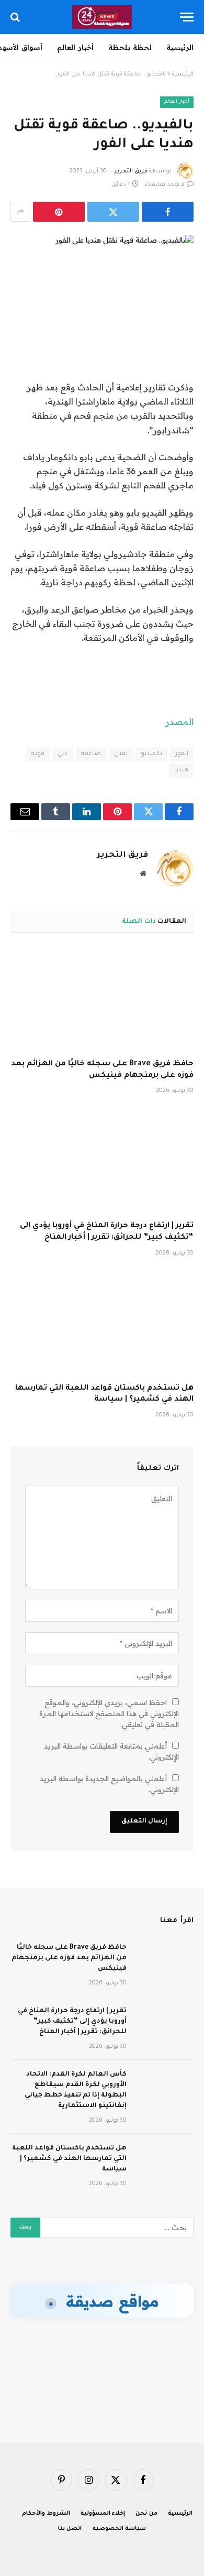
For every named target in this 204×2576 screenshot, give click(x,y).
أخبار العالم (75, 47)
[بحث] (16, 17)
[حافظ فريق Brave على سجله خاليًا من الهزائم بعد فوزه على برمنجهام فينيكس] (102, 999)
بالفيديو (151, 754)
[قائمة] (187, 17)
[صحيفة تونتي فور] (102, 17)
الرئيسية (180, 47)
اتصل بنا (70, 2529)
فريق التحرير (131, 171)
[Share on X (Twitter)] (113, 212)
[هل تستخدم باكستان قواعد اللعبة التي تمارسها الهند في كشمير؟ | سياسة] (102, 1323)
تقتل (121, 754)
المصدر (179, 722)
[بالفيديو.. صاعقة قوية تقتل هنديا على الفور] (102, 279)
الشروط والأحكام (46, 2514)
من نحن (146, 2514)
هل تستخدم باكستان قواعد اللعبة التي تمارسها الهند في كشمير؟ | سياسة (69, 2159)
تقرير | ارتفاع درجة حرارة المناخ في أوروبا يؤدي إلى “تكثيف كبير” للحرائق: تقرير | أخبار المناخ (72, 2022)
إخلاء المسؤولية (103, 2514)
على (63, 754)
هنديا (181, 771)
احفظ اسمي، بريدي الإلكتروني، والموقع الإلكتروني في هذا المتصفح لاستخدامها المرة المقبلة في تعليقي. (109, 1713)
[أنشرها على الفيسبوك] (168, 212)
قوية (38, 754)
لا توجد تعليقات (165, 185)
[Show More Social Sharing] (20, 212)
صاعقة (91, 754)
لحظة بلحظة (130, 47)
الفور (182, 754)
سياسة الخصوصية (120, 2529)
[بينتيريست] (59, 212)
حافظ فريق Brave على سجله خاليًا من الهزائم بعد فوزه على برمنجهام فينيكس (69, 1958)
